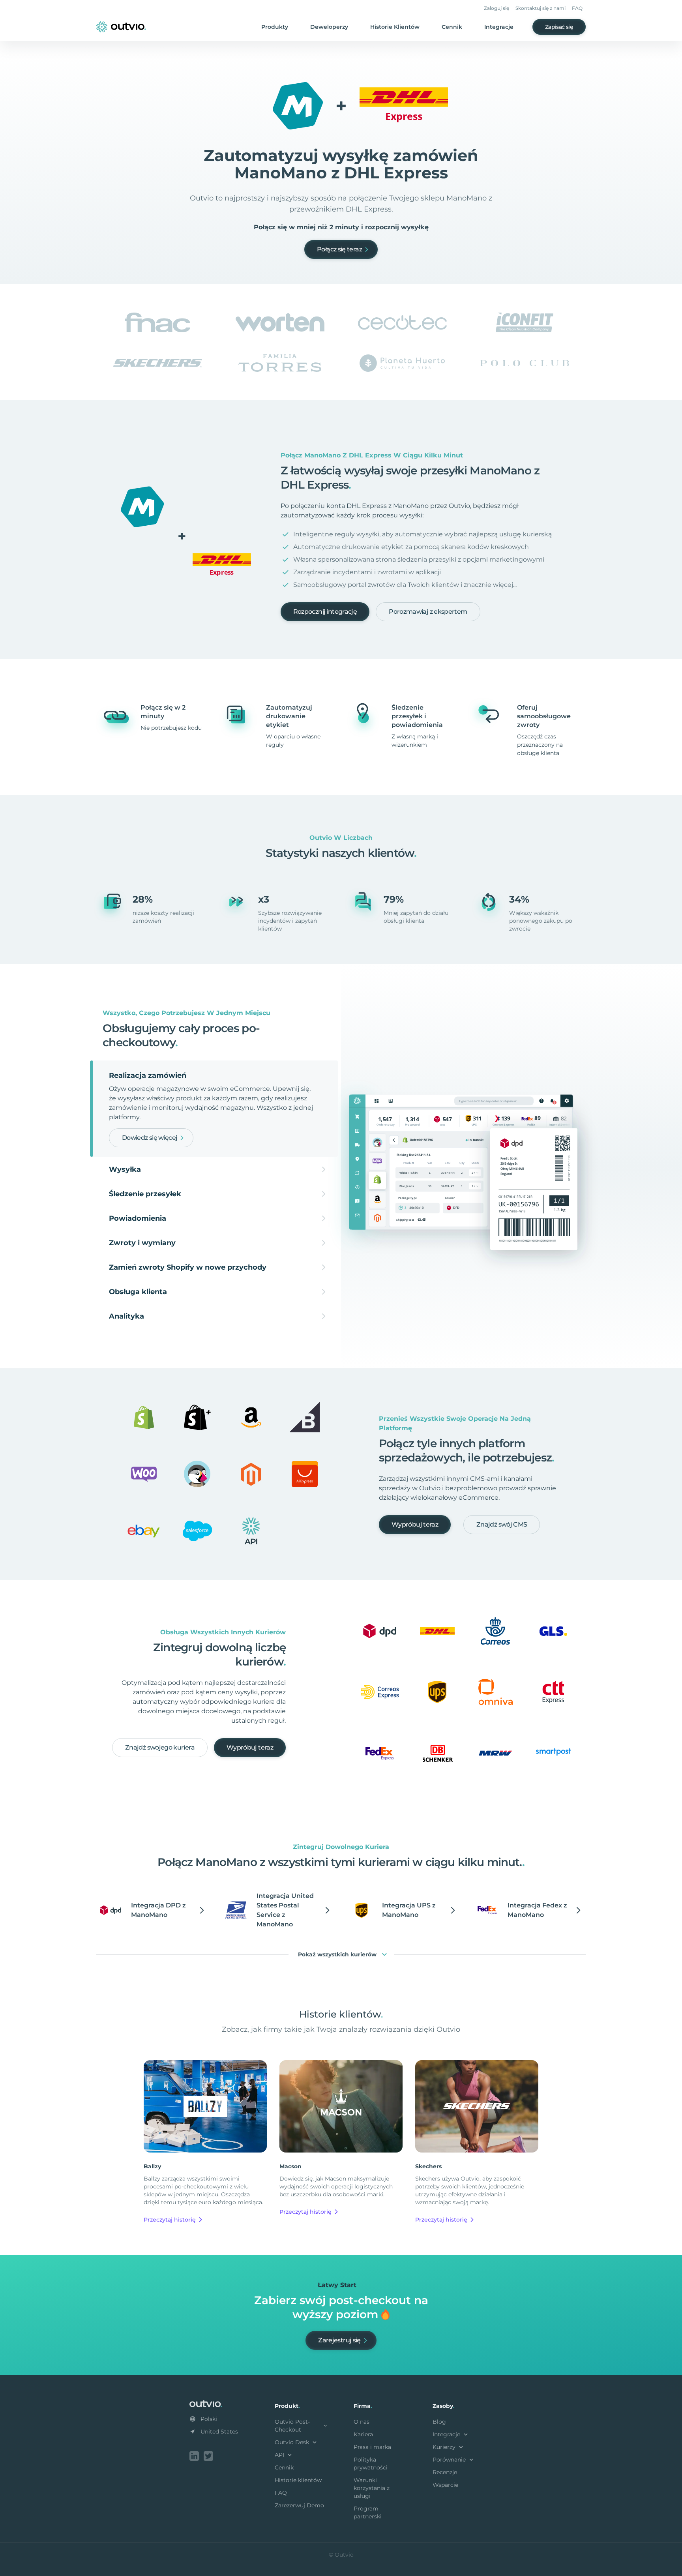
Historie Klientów (395, 27)
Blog (439, 2422)
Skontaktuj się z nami (541, 8)
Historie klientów (298, 2480)
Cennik (452, 27)
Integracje (499, 27)
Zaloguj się (497, 8)
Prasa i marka (372, 2447)
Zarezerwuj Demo (299, 2505)
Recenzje (445, 2472)
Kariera (363, 2434)
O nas (362, 2422)
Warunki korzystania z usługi (372, 2488)
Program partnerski (368, 2512)
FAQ (577, 8)
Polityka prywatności (371, 2464)
